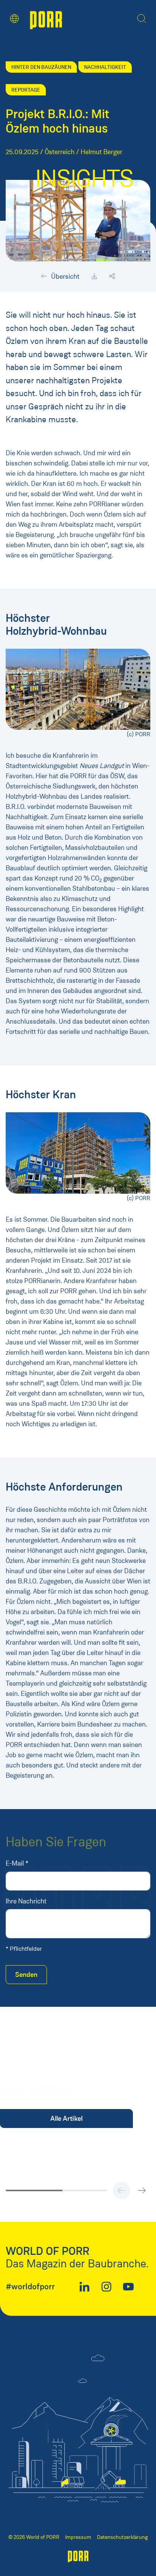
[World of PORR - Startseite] (46, 19)
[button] (14, 19)
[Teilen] (112, 276)
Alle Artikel (66, 2119)
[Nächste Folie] (142, 2190)
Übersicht (65, 276)
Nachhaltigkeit (105, 67)
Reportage (26, 90)
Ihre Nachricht (26, 1901)
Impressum (78, 2537)
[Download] (94, 276)
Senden (26, 1975)
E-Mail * (17, 1863)
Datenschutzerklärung (122, 2537)
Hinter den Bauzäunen (41, 67)
